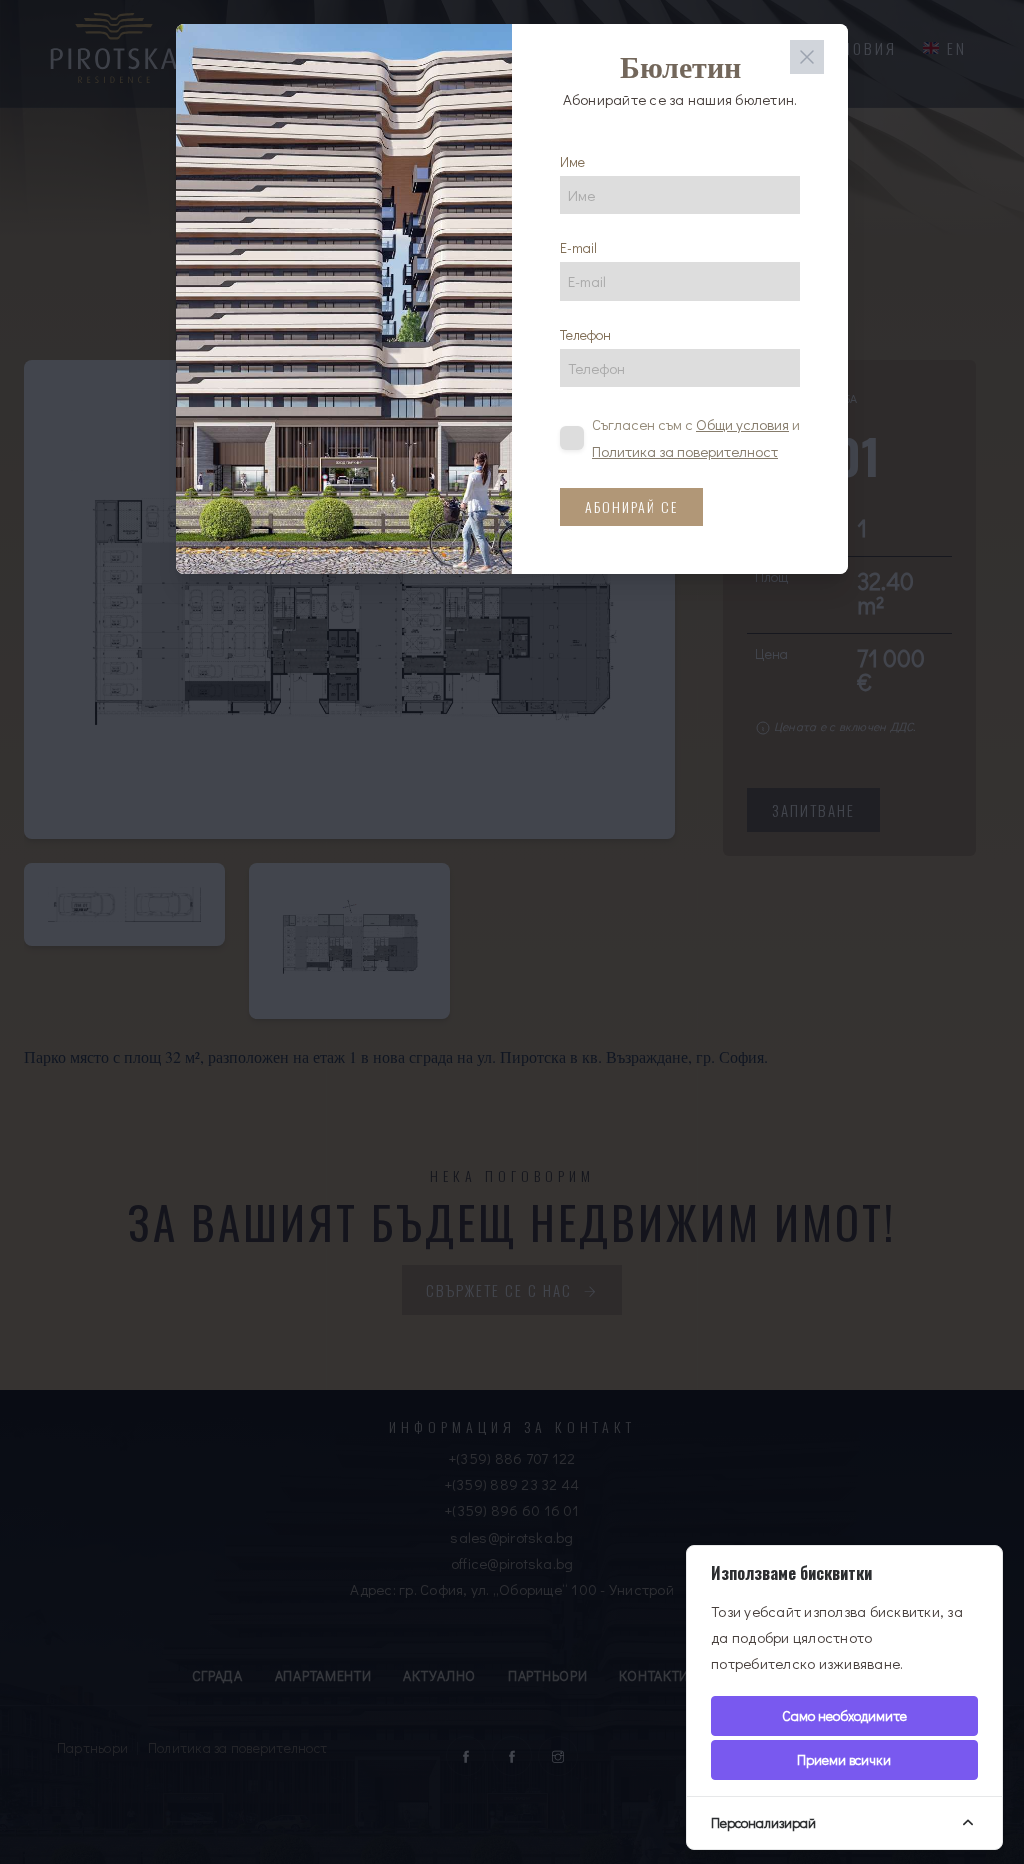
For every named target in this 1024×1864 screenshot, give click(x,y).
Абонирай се (631, 506)
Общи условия (742, 424)
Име (572, 161)
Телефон (585, 334)
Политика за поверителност (685, 451)
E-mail (578, 247)
